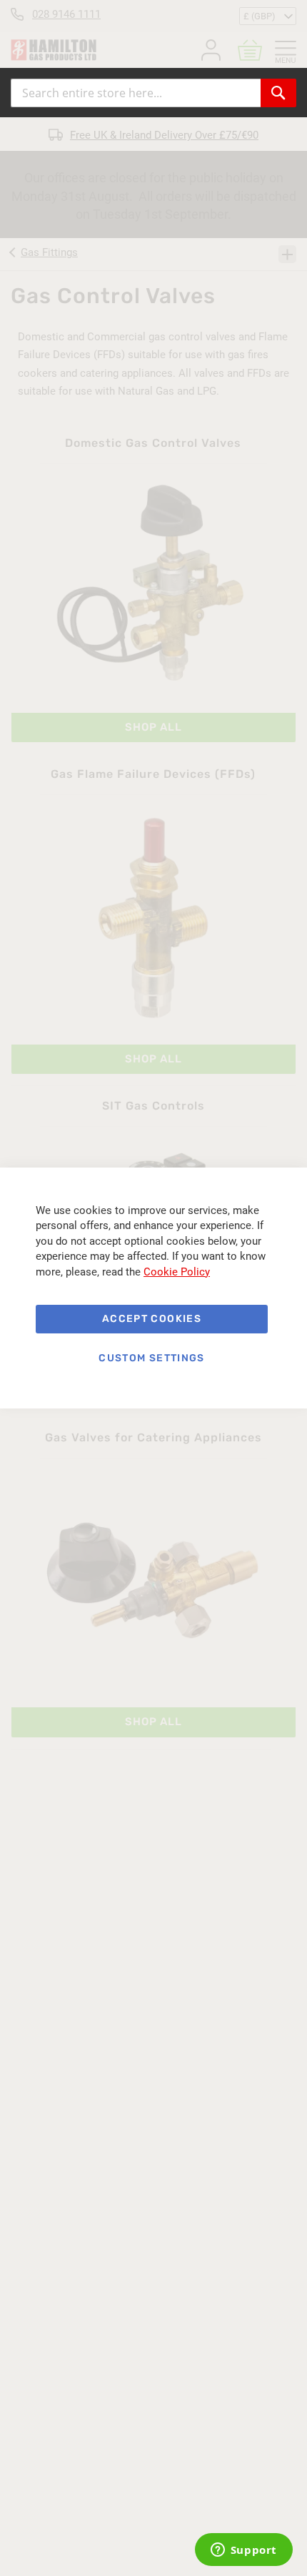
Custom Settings (151, 1358)
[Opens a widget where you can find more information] (243, 2551)
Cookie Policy (177, 1272)
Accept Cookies (152, 1319)
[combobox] (136, 93)
